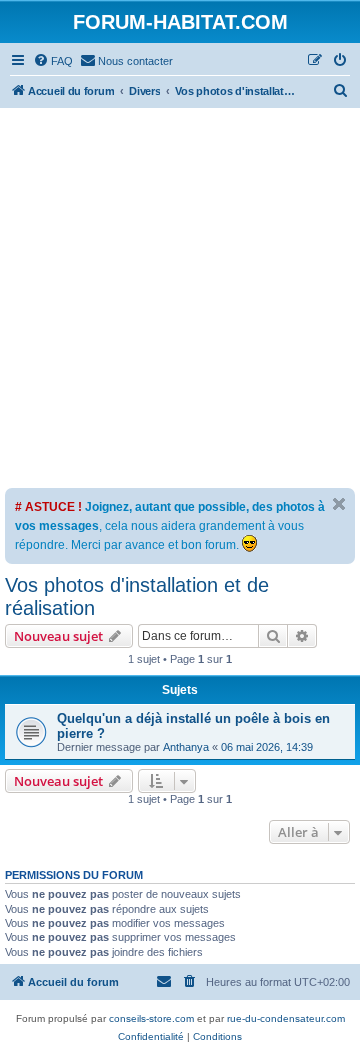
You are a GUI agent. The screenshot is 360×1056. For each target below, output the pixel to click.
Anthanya (186, 747)
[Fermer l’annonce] (339, 504)
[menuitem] (53, 61)
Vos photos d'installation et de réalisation (137, 596)
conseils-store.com (151, 1018)
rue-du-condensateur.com (286, 1018)
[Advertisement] (180, 298)
